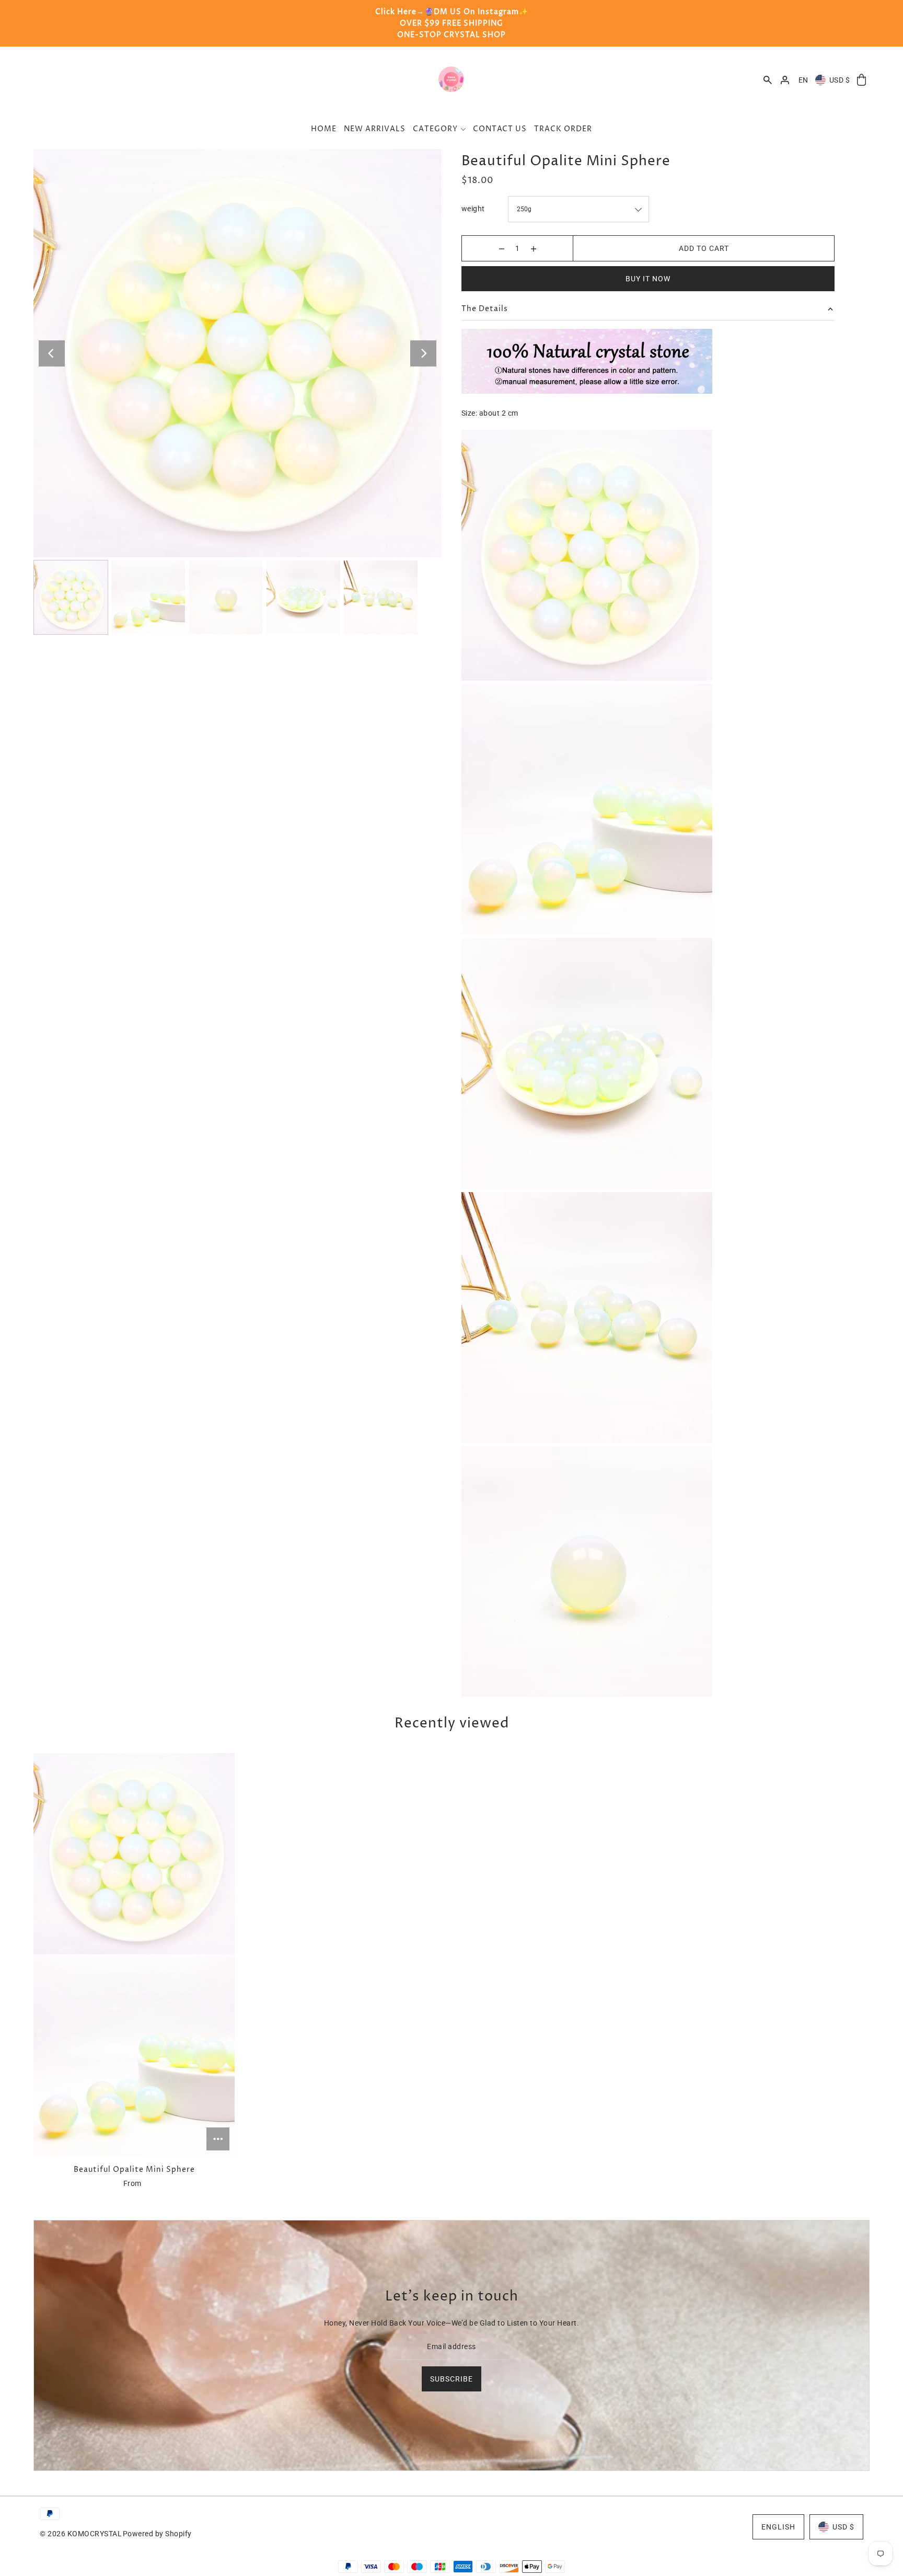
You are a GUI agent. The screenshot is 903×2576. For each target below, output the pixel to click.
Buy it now (648, 279)
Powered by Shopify (157, 2534)
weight (473, 209)
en (803, 80)
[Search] (768, 80)
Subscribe (451, 2379)
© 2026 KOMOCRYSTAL (81, 2534)
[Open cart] (861, 80)
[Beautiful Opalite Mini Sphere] (134, 1954)
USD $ (840, 80)
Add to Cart (704, 248)
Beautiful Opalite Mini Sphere (134, 2169)
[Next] (423, 353)
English (778, 2527)
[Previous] (52, 353)
